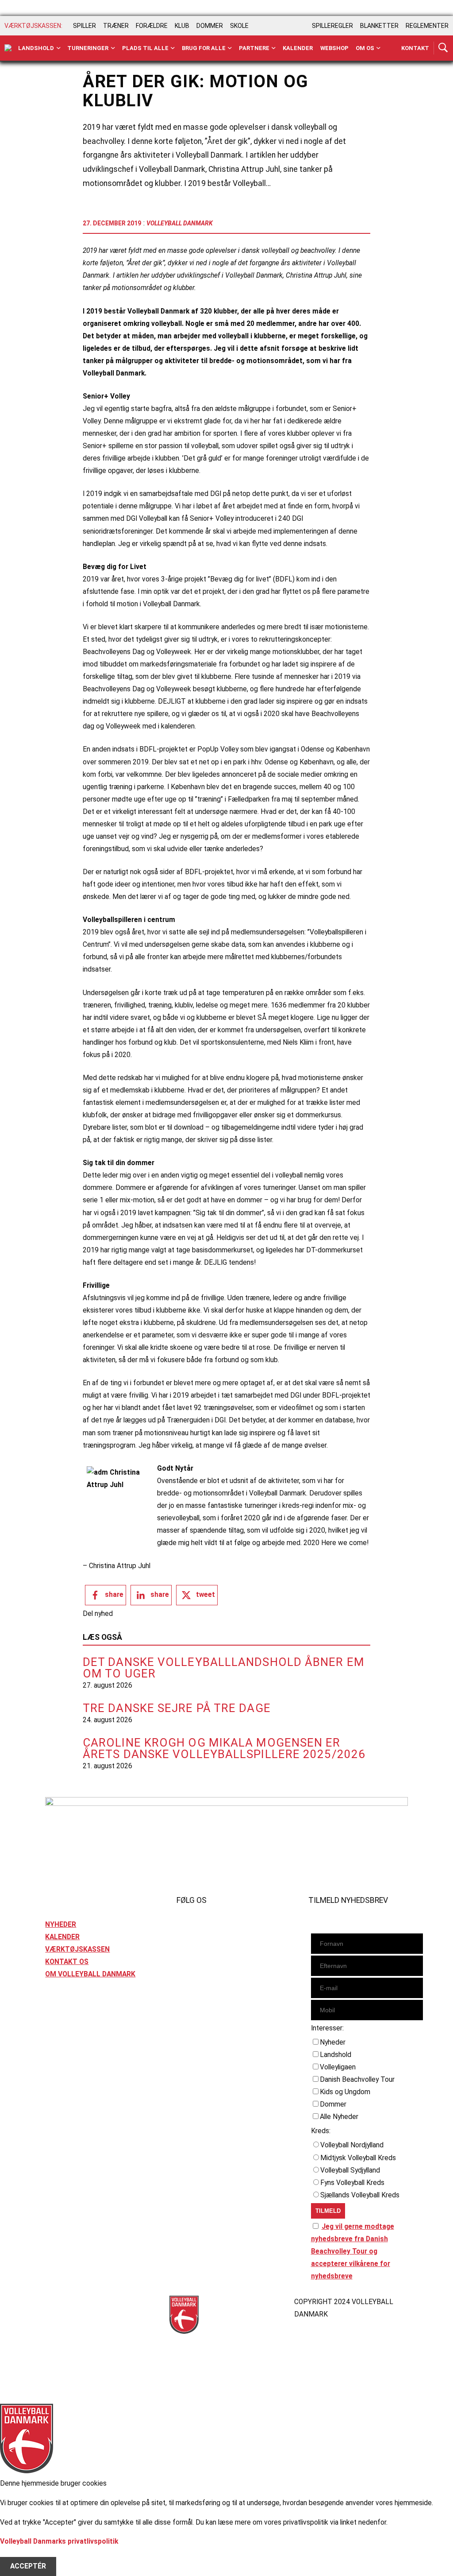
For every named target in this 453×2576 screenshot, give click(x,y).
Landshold (36, 48)
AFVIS (20, 2554)
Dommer (333, 2104)
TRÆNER (116, 26)
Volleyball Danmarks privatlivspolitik (59, 2541)
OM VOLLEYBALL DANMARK (90, 1974)
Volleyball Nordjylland (352, 2145)
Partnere (254, 48)
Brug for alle (204, 48)
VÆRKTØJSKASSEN (77, 1949)
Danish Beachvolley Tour (357, 2080)
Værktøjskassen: (33, 26)
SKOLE (239, 26)
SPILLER (84, 26)
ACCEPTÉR (28, 2566)
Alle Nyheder (339, 2117)
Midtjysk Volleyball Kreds (358, 2158)
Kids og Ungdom (345, 2092)
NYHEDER (61, 1925)
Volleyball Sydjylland (350, 2170)
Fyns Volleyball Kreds (352, 2183)
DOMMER (210, 26)
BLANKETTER (379, 26)
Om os (365, 48)
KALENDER (62, 1937)
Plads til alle (145, 48)
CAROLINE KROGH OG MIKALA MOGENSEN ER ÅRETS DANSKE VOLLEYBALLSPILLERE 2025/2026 (224, 1748)
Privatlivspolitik (71, 2302)
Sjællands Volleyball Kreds (360, 2195)
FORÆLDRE (152, 26)
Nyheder (333, 2042)
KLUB (182, 26)
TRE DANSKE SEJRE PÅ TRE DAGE (177, 1708)
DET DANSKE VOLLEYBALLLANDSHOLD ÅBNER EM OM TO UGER (224, 1668)
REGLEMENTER (427, 26)
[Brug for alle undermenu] (59, 48)
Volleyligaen (338, 2067)
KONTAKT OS (67, 1962)
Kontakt (415, 48)
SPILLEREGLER (332, 26)
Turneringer (88, 48)
